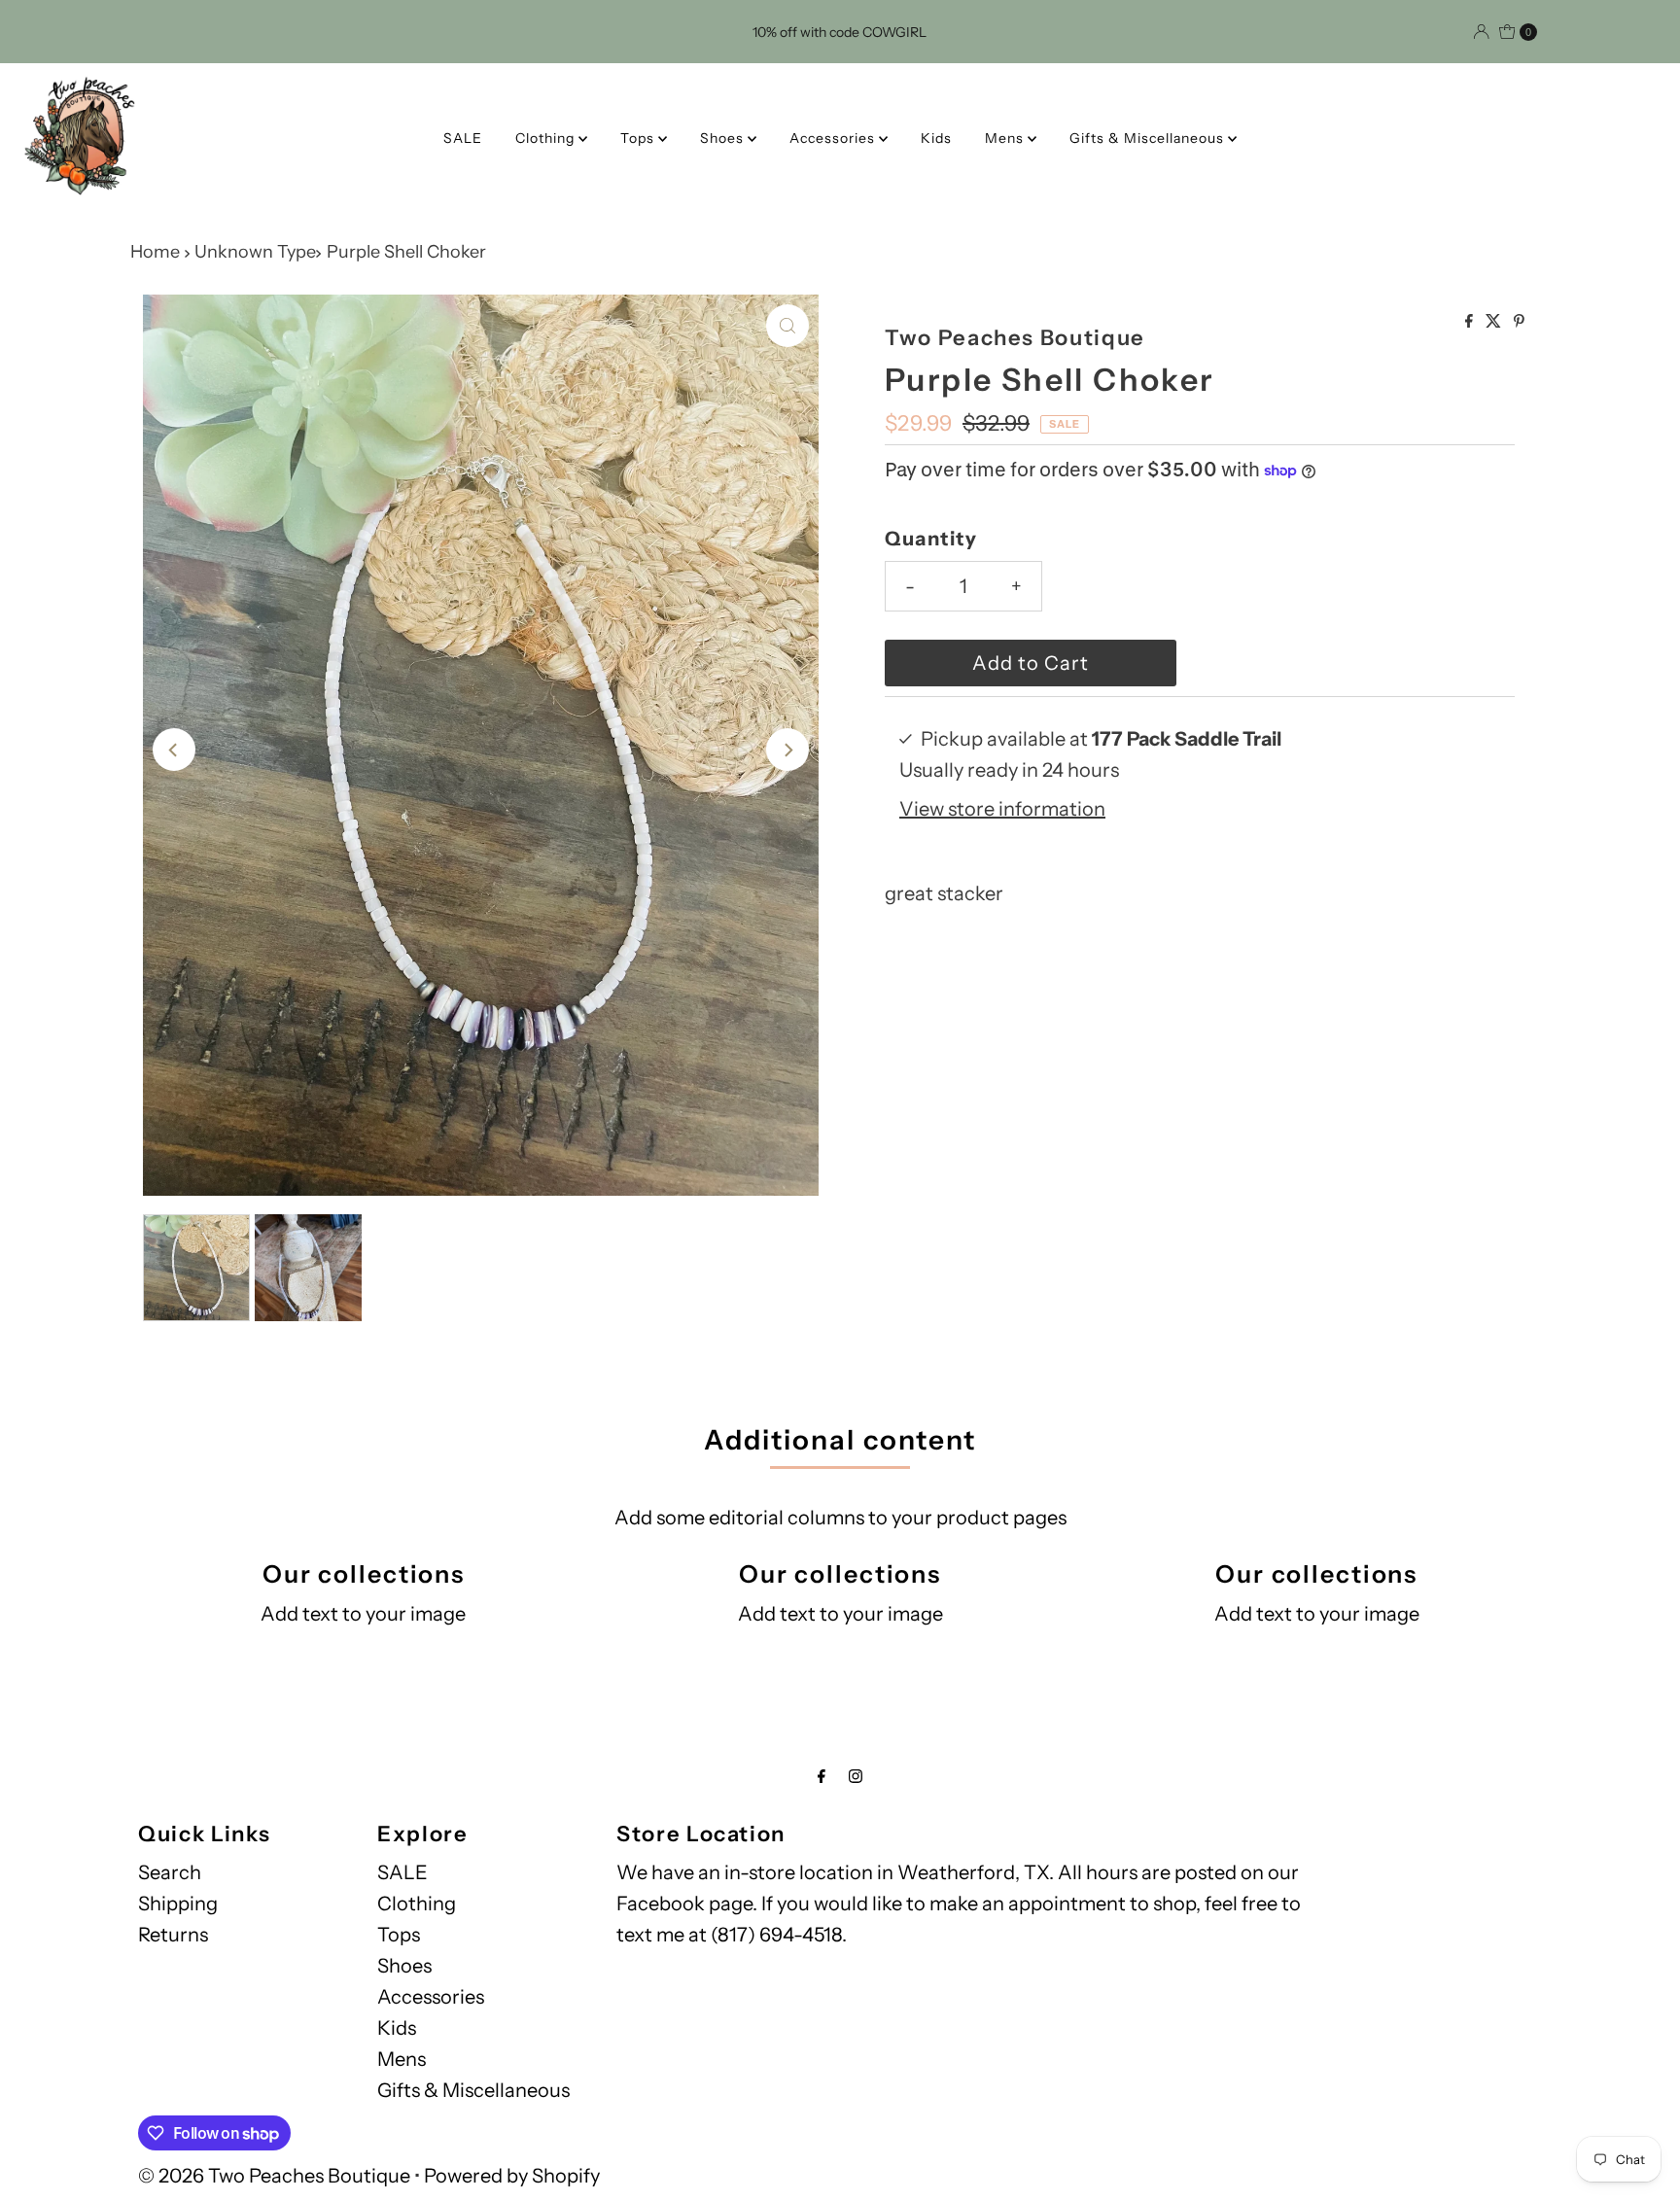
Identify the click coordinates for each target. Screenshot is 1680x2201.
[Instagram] (856, 1776)
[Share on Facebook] (1470, 322)
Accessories (834, 138)
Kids (936, 138)
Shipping (178, 1904)
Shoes (724, 138)
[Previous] (174, 750)
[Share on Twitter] (1495, 322)
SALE (463, 138)
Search (170, 1872)
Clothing (547, 138)
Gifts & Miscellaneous (1149, 138)
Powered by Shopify (512, 2176)
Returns (173, 1935)
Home (155, 252)
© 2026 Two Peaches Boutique (274, 2176)
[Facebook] (822, 1776)
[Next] (787, 750)
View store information (1002, 809)
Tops (639, 138)
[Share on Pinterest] (1519, 322)
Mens (1006, 138)
